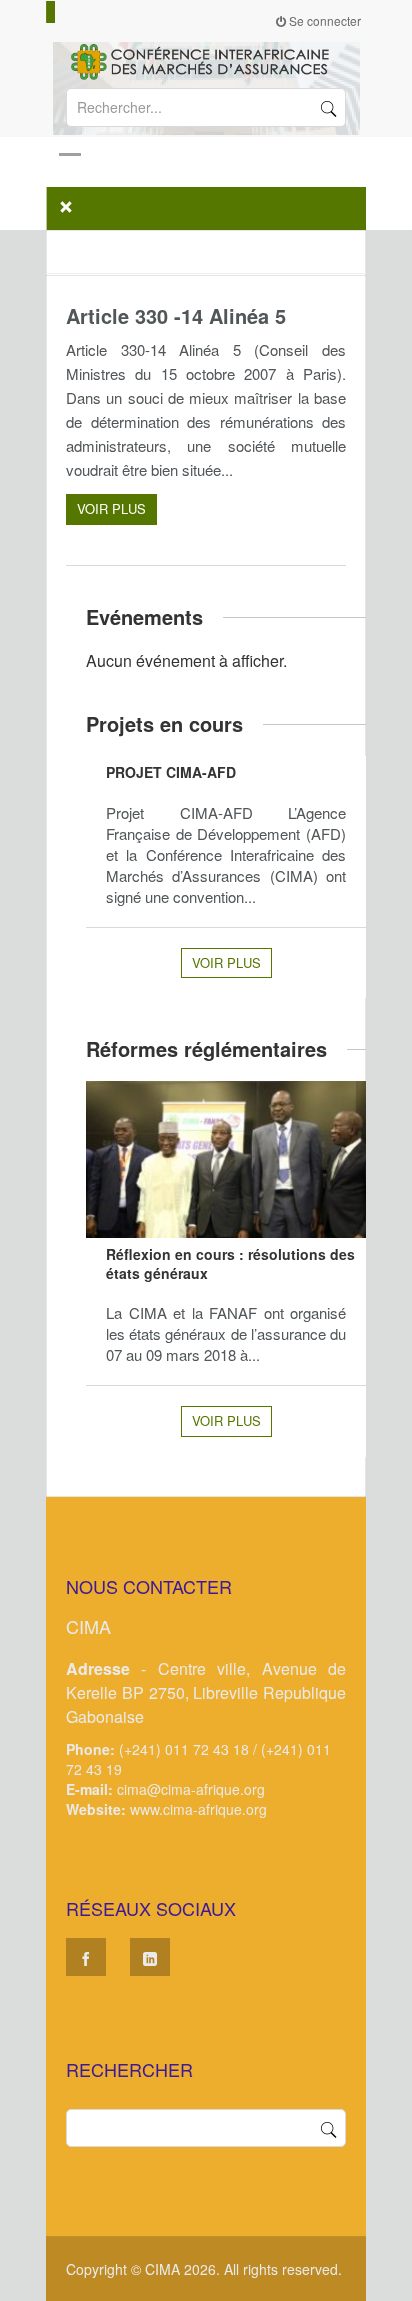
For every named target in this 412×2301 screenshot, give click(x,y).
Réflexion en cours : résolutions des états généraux (230, 1263)
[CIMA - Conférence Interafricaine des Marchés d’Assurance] (206, 60)
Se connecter (323, 20)
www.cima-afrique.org (198, 1809)
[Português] (78, 12)
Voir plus (111, 508)
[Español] (69, 12)
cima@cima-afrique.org (191, 1789)
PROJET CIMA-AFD (171, 772)
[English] (60, 12)
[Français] (51, 12)
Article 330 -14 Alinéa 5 (176, 315)
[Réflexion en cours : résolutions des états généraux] (226, 1159)
